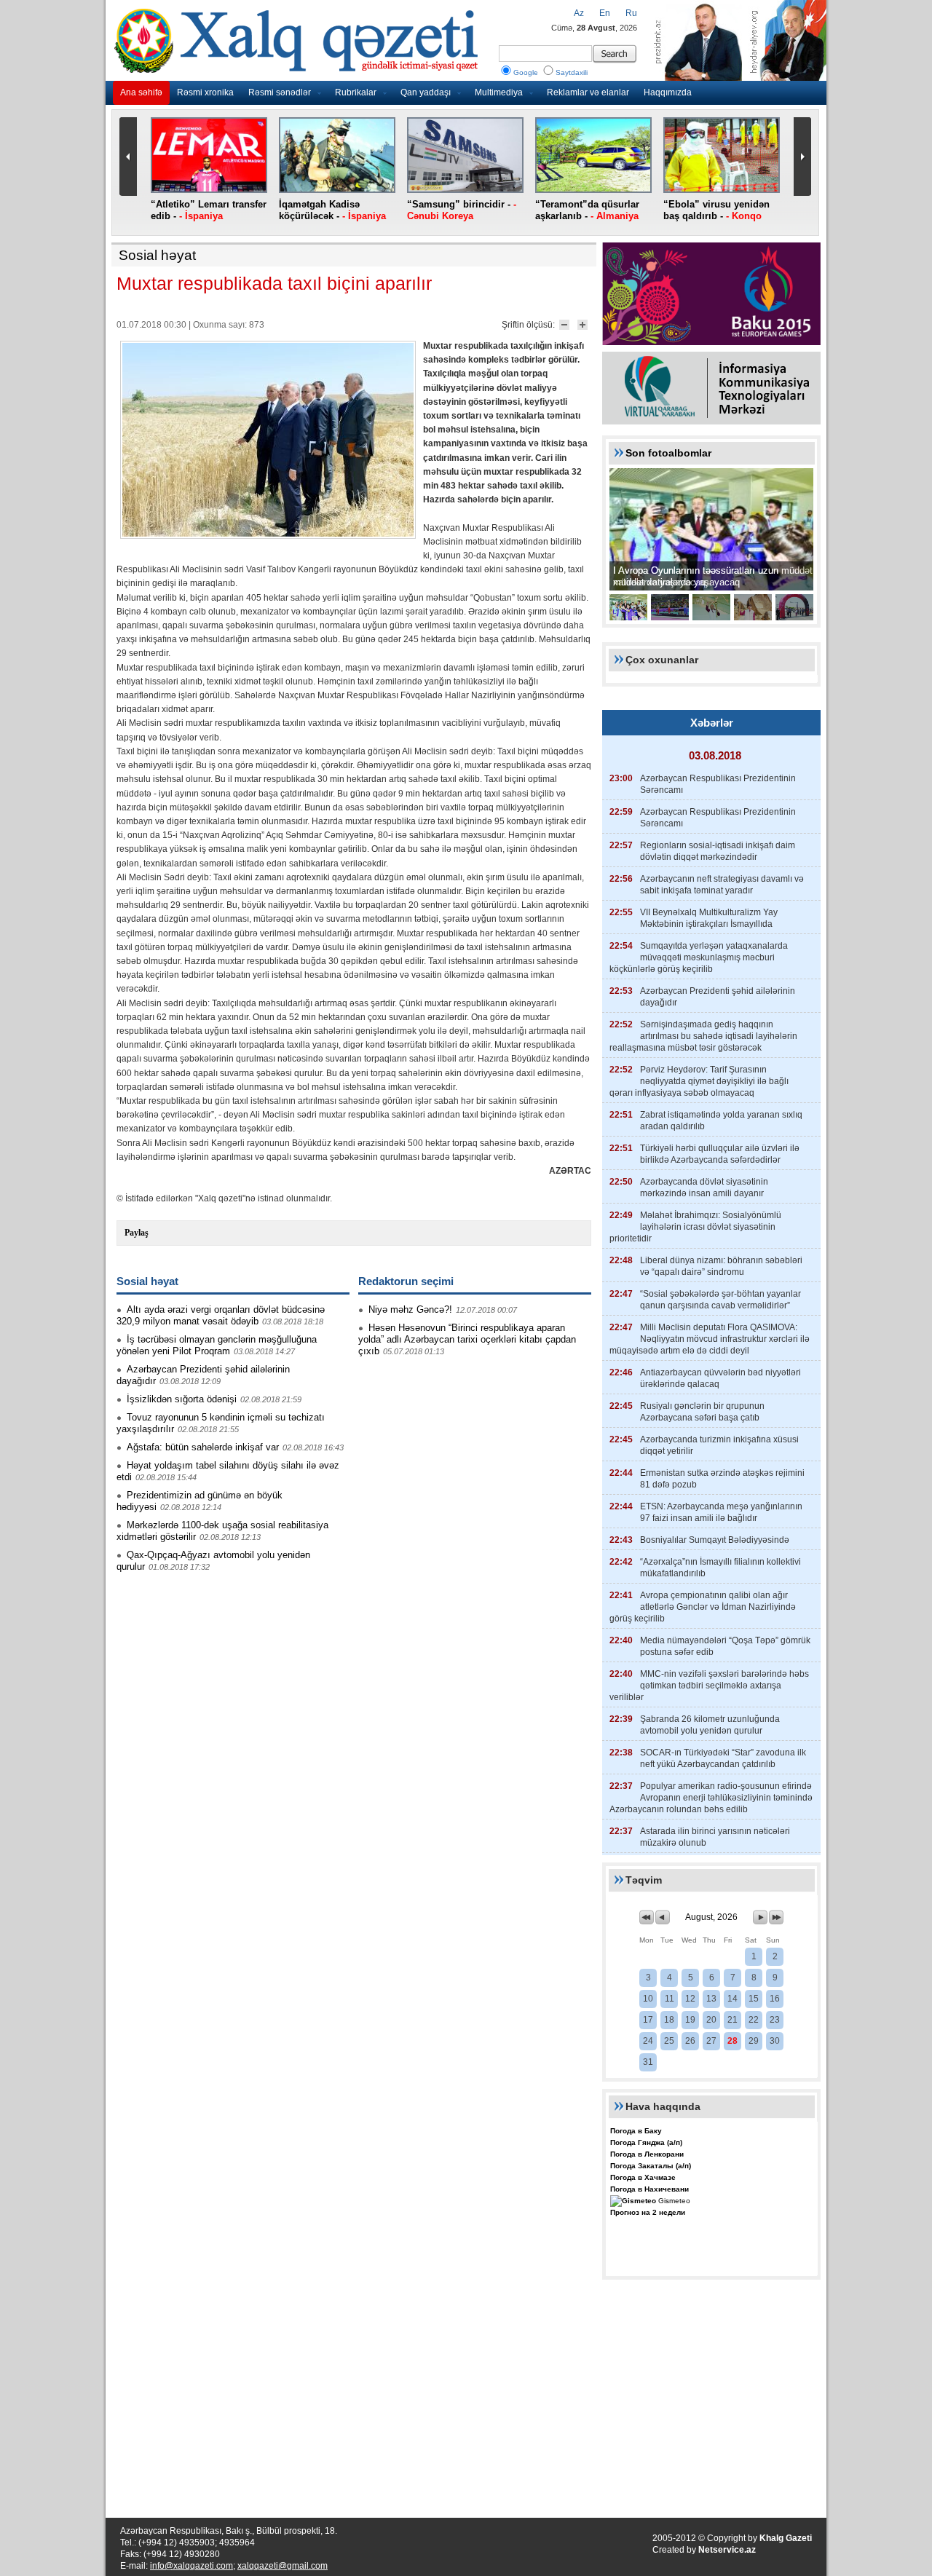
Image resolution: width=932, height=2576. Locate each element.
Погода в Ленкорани (647, 2154)
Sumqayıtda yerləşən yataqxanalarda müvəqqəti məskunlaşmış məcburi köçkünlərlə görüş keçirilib (699, 957)
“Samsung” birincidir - (462, 210)
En (605, 13)
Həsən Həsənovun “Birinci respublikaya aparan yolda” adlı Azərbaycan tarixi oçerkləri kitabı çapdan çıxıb (467, 1339)
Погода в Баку (636, 2131)
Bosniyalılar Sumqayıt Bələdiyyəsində (715, 1540)
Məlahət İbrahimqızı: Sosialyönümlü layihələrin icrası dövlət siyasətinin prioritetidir (695, 1227)
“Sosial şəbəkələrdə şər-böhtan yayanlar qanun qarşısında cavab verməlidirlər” (720, 1300)
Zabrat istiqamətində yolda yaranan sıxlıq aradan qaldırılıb (721, 1121)
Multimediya (499, 92)
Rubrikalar (356, 92)
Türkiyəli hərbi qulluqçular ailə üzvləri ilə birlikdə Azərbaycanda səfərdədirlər (720, 1154)
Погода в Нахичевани (649, 2189)
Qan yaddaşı (426, 92)
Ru (631, 13)
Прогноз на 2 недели (648, 2212)
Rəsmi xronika (205, 92)
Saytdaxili (572, 72)
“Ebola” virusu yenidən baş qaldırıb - (716, 210)
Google (526, 72)
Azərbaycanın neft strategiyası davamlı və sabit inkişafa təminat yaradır (722, 885)
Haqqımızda (668, 92)
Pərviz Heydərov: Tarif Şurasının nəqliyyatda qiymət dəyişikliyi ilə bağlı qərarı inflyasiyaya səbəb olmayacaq (699, 1081)
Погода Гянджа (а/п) (646, 2142)
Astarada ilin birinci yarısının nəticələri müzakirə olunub (715, 1837)
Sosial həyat (157, 255)
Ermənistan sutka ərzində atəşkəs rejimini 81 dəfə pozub (722, 1479)
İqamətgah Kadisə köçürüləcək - (332, 210)
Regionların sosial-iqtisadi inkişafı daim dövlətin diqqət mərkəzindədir (718, 851)
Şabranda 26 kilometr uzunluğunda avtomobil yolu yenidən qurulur (710, 1725)
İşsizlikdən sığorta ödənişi (182, 1399)
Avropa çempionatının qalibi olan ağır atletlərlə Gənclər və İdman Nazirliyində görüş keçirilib (703, 1607)
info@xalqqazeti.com (191, 2566)
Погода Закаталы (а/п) (651, 2166)
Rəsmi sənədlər (280, 92)
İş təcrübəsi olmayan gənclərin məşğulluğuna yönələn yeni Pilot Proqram (217, 1345)
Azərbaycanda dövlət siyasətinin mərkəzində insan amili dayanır (704, 1188)
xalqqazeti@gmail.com (283, 2566)
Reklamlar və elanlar (588, 92)
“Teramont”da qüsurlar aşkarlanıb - (587, 210)
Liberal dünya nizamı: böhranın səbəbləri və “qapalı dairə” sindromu (721, 1266)
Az (579, 13)
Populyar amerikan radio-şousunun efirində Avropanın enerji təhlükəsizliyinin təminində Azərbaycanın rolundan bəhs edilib (711, 1798)
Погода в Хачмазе (643, 2177)
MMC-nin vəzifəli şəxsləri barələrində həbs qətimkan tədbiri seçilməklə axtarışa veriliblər (709, 1686)
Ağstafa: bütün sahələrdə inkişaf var (203, 1447)
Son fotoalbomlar (668, 453)
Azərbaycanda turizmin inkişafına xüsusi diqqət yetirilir (719, 1445)
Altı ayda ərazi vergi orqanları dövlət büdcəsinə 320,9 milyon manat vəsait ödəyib (221, 1315)
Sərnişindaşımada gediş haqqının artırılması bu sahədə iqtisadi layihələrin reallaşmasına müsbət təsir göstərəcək (703, 1036)
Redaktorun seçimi (406, 1281)
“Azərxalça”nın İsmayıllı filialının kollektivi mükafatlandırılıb (720, 1568)
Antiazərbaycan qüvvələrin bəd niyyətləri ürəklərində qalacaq (720, 1378)
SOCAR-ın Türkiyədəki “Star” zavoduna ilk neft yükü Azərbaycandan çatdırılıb (723, 1758)
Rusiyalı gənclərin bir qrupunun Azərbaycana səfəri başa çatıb (702, 1412)
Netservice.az (727, 2550)
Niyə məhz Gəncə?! (410, 1309)
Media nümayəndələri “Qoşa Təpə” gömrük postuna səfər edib (725, 1646)
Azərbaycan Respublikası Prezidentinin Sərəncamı (718, 784)
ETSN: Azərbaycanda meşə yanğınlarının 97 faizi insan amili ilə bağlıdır (721, 1512)
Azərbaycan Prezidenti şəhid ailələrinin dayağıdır (718, 997)
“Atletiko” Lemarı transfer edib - (209, 210)
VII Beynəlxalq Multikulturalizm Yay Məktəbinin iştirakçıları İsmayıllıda (709, 918)
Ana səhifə (141, 92)
